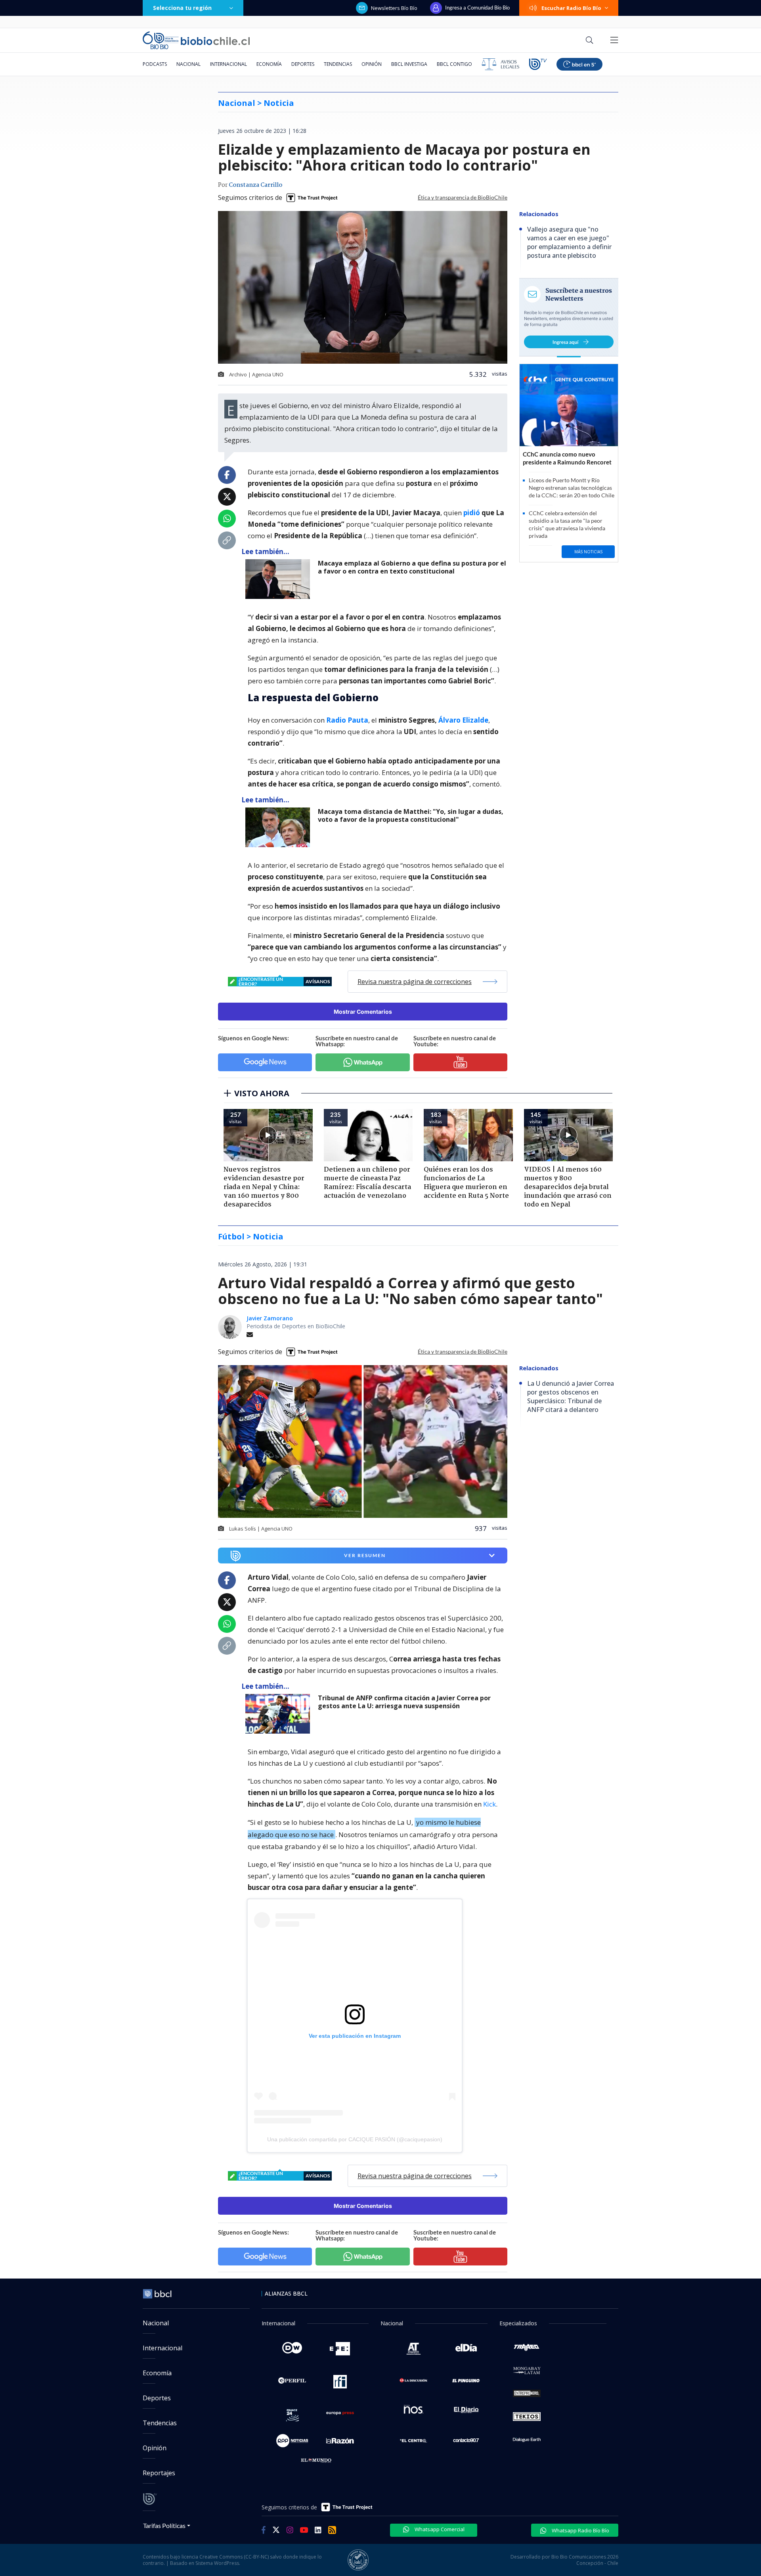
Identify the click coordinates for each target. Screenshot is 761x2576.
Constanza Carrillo (255, 185)
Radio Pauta (347, 720)
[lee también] (280, 579)
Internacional (228, 64)
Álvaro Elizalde (463, 720)
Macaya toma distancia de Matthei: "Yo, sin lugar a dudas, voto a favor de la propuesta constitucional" (411, 816)
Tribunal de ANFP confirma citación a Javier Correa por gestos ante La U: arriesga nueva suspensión (404, 1702)
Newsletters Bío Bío (394, 8)
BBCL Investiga (409, 64)
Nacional (188, 64)
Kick (489, 1804)
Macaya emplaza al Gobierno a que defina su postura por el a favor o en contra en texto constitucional (412, 567)
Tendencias (338, 64)
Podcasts (155, 64)
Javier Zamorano (270, 1318)
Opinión (372, 64)
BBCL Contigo (454, 64)
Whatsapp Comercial (439, 2529)
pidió (472, 513)
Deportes (303, 64)
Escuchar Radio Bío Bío (571, 8)
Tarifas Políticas (164, 2525)
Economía (269, 64)
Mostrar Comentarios (363, 1012)
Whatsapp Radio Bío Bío (580, 2530)
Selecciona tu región (182, 8)
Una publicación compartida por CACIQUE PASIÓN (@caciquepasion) (355, 2139)
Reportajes (159, 2473)
